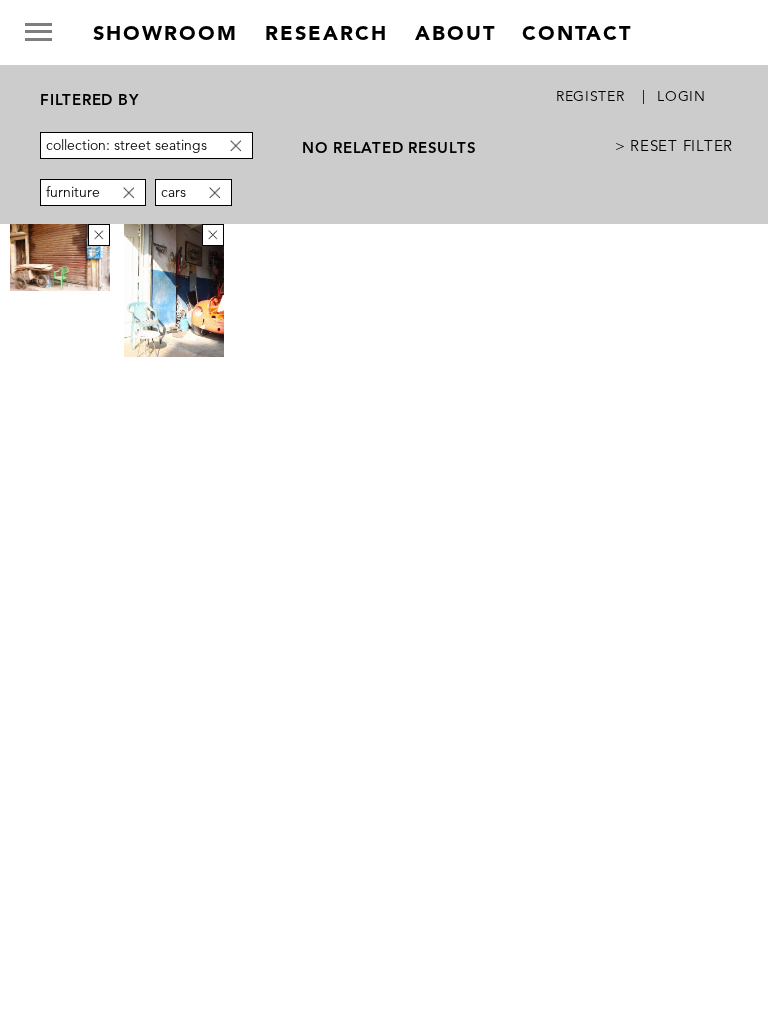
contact (577, 33)
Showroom (165, 33)
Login (681, 96)
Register (590, 96)
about (455, 33)
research (326, 33)
